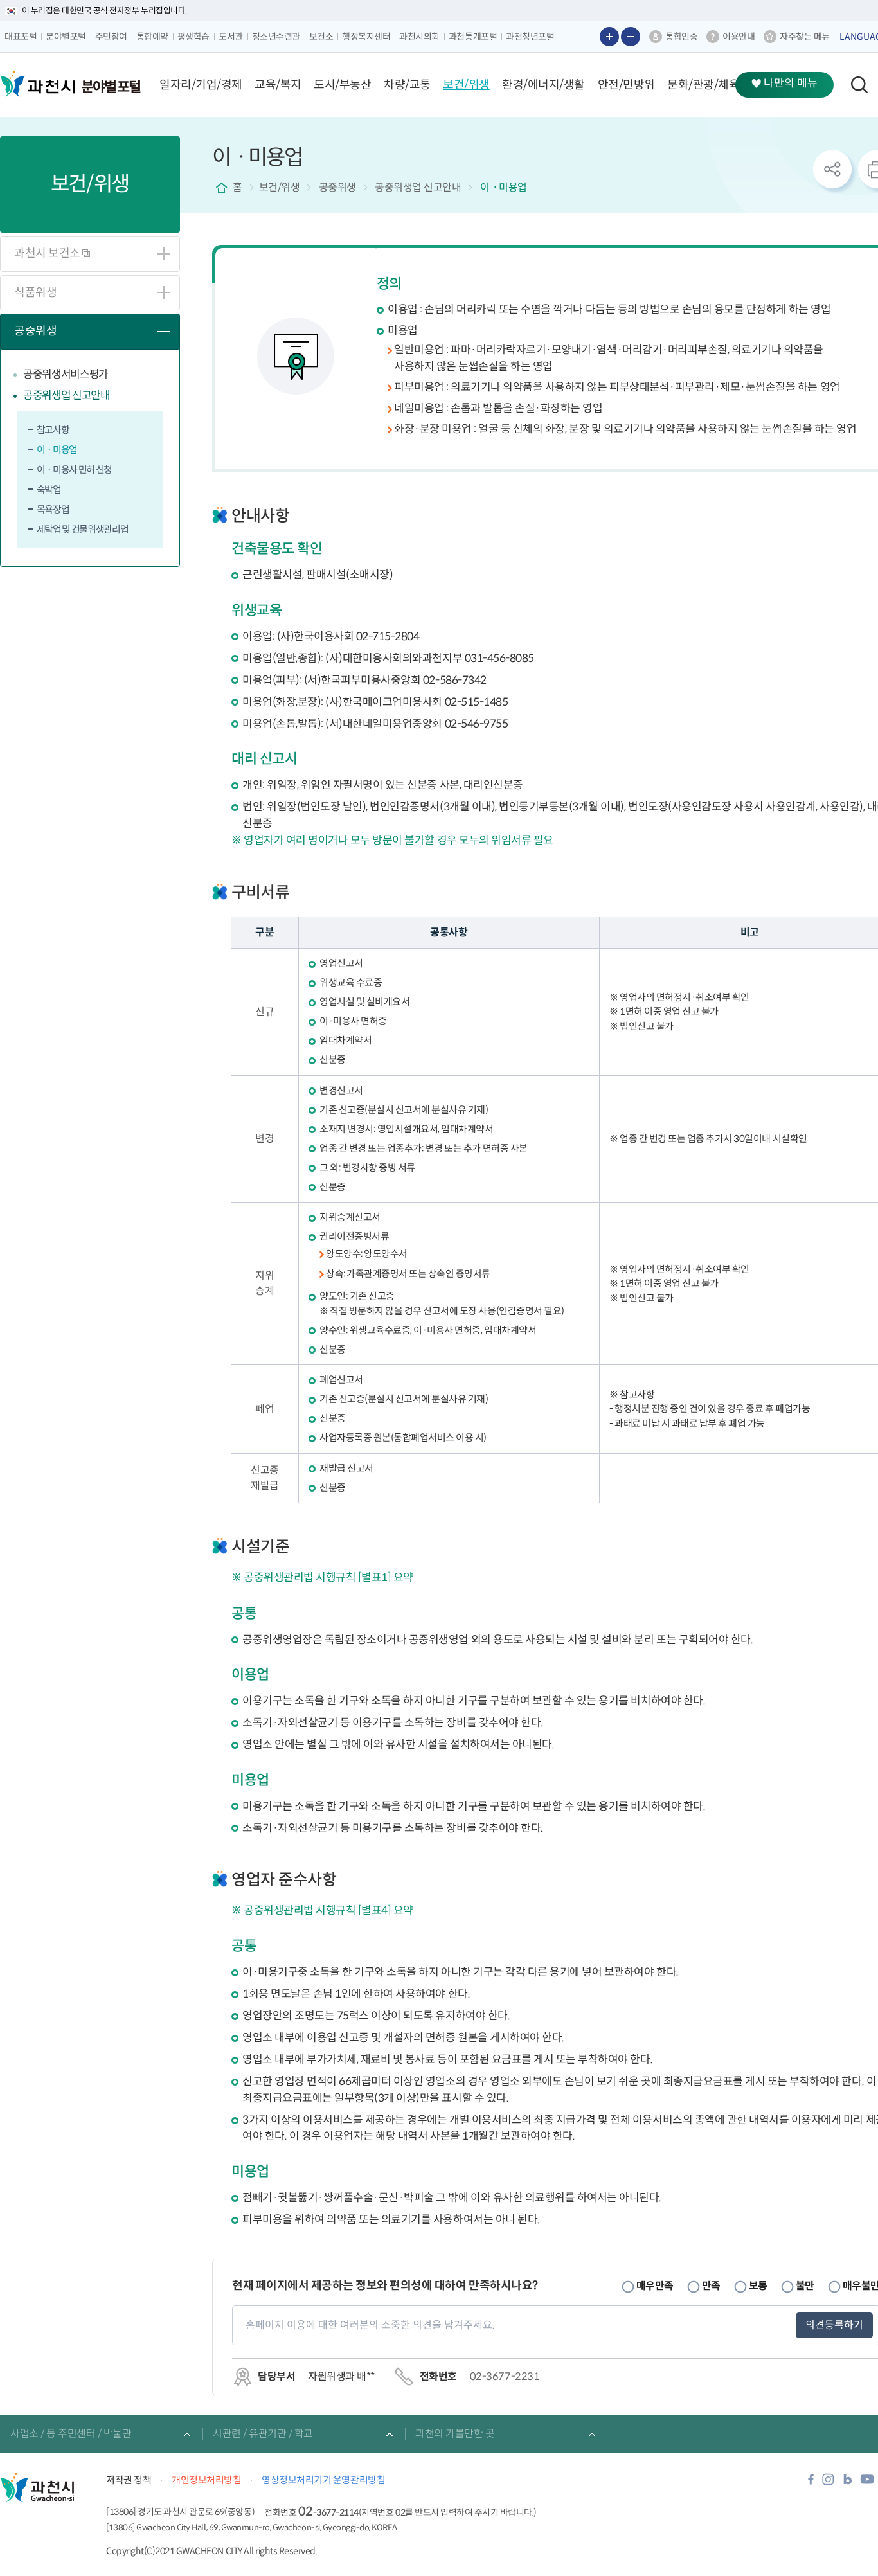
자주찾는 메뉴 (805, 37)
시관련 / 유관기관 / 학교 (263, 2434)
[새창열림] (811, 2483)
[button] (201, 85)
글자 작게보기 (631, 37)
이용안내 (739, 37)
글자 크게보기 (609, 37)
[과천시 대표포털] (37, 84)
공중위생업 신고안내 (67, 396)
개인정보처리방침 (206, 2480)
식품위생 (35, 292)
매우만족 (655, 2286)
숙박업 (48, 489)
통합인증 (681, 37)
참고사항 (52, 430)
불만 (805, 2286)
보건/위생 (280, 187)
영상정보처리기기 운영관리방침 (323, 2480)
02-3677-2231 (505, 2376)
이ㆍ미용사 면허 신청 (74, 470)
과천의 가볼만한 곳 (455, 2434)
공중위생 (35, 331)
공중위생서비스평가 (66, 374)
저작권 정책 (129, 2480)
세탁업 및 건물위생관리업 (82, 529)
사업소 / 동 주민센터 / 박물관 (71, 2434)
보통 (758, 2286)
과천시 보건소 (48, 253)
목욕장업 (52, 509)
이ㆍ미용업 (56, 450)
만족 (711, 2286)
